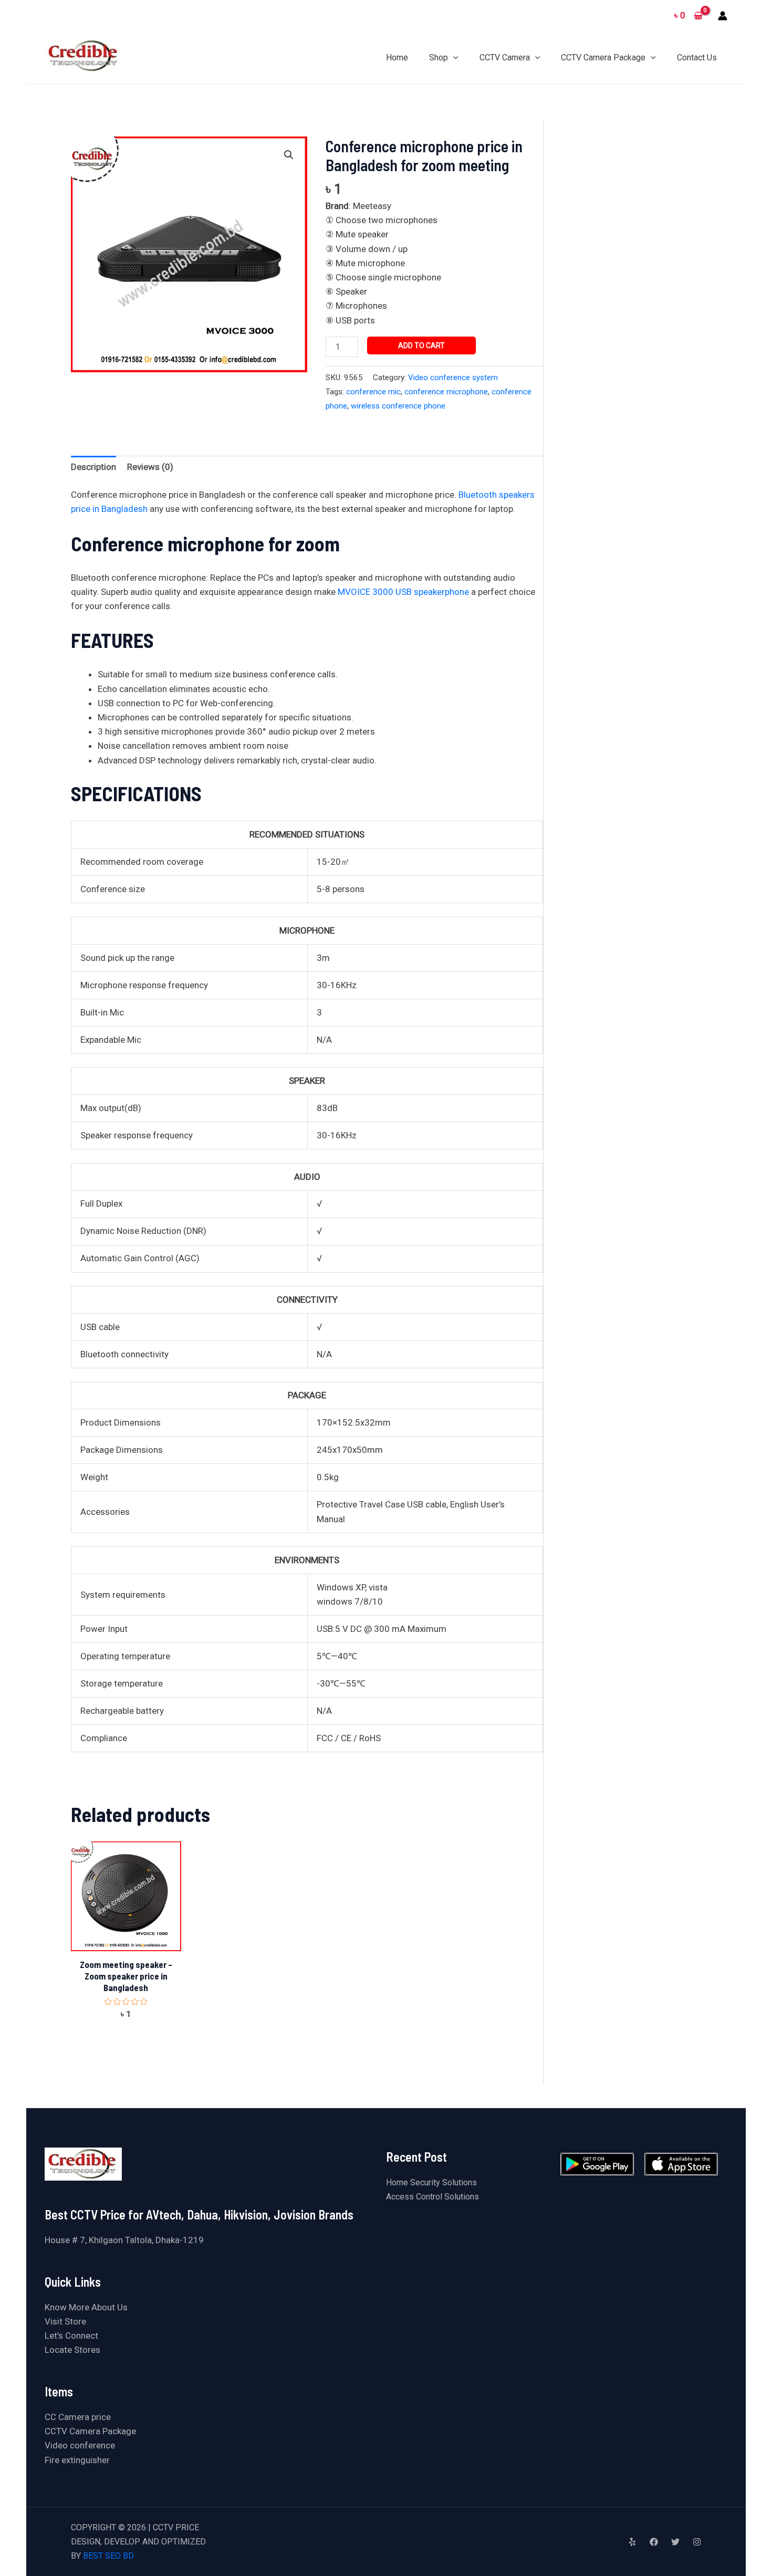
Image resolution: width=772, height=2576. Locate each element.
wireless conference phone (398, 406)
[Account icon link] (723, 16)
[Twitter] (675, 2542)
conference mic (373, 392)
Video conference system (453, 378)
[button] (289, 155)
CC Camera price (78, 2417)
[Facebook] (654, 2542)
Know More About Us (86, 2307)
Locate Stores (72, 2350)
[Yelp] (632, 2542)
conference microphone (446, 392)
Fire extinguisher (77, 2460)
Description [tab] (93, 467)
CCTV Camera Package (90, 2431)
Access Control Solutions (432, 2197)
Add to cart (421, 345)
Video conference (80, 2445)
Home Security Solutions (431, 2182)
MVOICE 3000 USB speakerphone (403, 592)
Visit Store (65, 2321)
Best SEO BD (108, 2556)
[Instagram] (697, 2542)
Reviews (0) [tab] (150, 467)
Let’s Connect (71, 2336)
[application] (453, 57)
